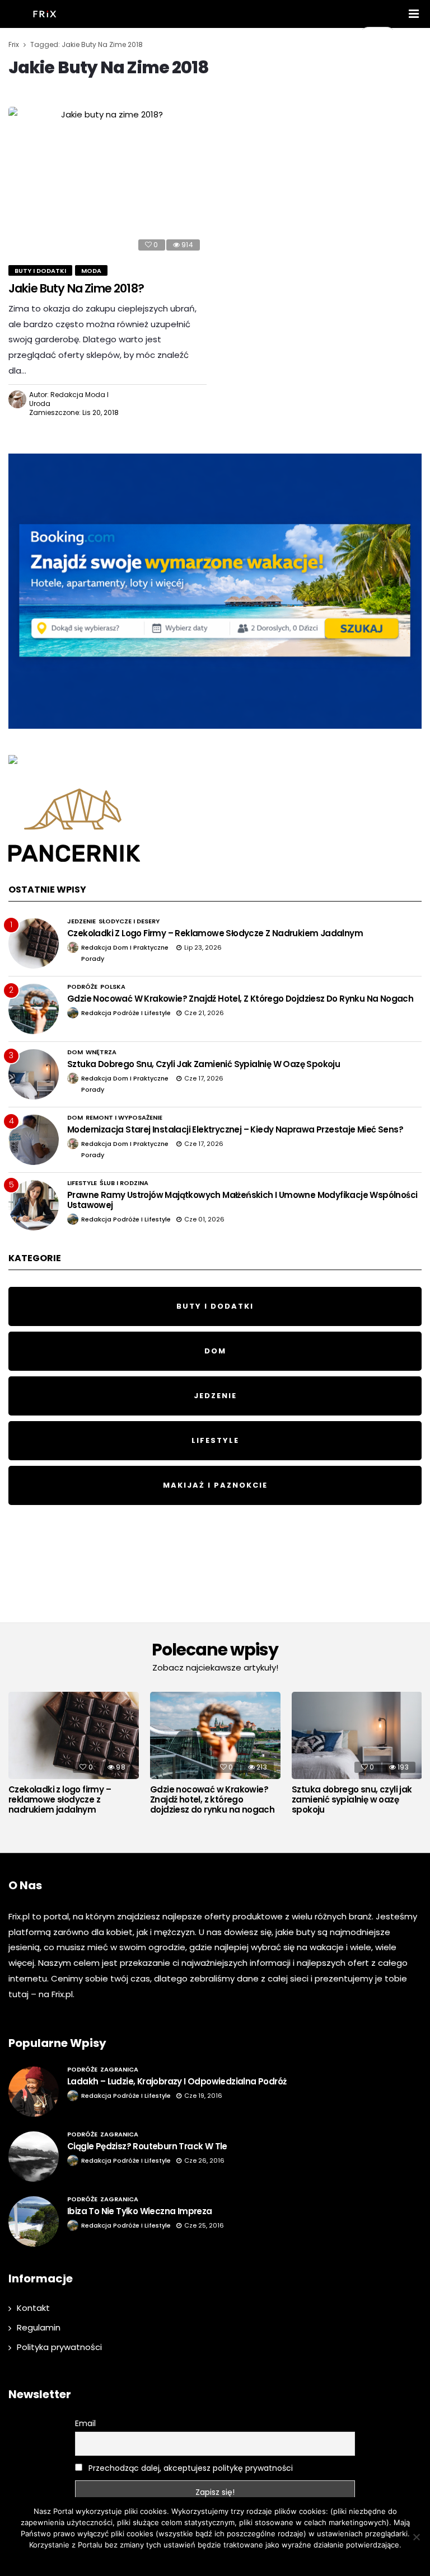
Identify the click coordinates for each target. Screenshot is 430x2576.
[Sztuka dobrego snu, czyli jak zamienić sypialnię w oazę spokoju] (34, 1074)
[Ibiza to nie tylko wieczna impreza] (34, 2221)
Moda (91, 271)
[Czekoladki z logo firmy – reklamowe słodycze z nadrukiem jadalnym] (34, 943)
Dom (75, 1052)
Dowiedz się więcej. (229, 2559)
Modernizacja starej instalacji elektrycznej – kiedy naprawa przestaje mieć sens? (235, 1129)
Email (85, 2423)
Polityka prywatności (59, 2347)
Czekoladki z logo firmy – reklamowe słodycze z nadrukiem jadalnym (215, 933)
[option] (74, 1756)
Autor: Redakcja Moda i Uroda (69, 399)
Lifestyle (82, 1183)
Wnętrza (101, 1052)
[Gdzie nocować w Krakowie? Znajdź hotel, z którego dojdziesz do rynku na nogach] (34, 1009)
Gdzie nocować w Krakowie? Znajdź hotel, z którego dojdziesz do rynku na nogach (240, 999)
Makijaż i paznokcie (215, 1485)
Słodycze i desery (129, 921)
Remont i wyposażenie (124, 1117)
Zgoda (178, 2559)
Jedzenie (81, 921)
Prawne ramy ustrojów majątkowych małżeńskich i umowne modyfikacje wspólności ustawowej (242, 1200)
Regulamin (39, 2327)
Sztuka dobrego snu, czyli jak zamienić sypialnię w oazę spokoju (204, 1064)
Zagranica (119, 2069)
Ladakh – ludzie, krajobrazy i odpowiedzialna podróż (177, 2081)
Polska (113, 987)
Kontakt (33, 2308)
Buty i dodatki (40, 271)
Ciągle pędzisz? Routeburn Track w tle (147, 2146)
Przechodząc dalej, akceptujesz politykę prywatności (190, 2468)
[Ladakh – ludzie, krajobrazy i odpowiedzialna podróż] (34, 2092)
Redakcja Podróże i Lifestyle (126, 1013)
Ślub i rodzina (124, 1183)
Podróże (82, 987)
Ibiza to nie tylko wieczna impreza (140, 2211)
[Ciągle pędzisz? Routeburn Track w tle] (34, 2157)
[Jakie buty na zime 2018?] (107, 182)
